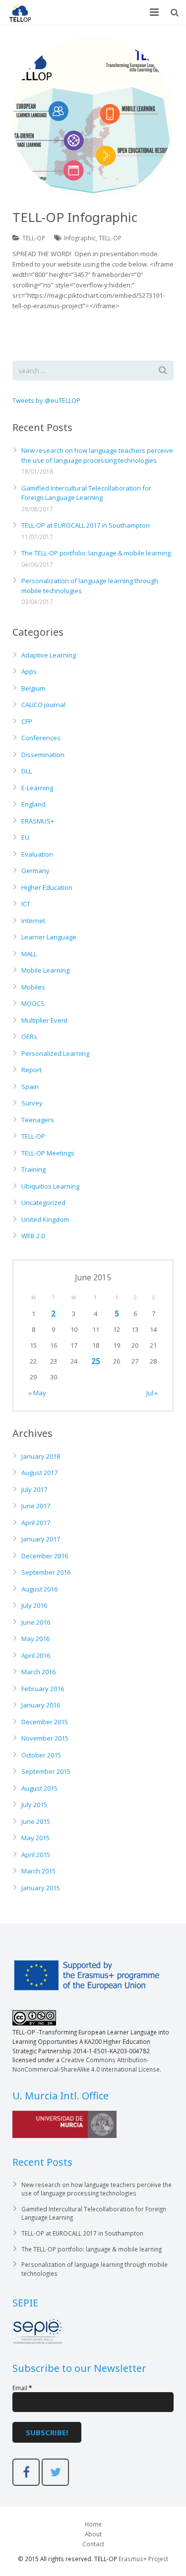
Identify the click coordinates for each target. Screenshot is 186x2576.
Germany (35, 871)
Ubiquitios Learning (50, 1186)
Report (31, 1070)
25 (96, 1361)
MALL (29, 954)
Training (33, 1169)
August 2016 (39, 1589)
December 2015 (45, 1722)
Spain (30, 1087)
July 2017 (34, 1489)
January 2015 (41, 1888)
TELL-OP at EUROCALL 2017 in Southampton (86, 525)
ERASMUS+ (38, 821)
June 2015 (36, 1821)
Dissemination (43, 755)
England (33, 804)
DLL (27, 771)
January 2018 (41, 1456)
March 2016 (38, 1672)
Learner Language (49, 937)
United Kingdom (45, 1219)
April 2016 (36, 1655)
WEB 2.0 (33, 1236)
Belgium (33, 688)
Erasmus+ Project (143, 2559)
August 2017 (39, 1473)
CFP (27, 721)
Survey (32, 1103)
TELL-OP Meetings (48, 1153)
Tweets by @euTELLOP (46, 400)
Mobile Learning (45, 970)
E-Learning (37, 788)
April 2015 (36, 1855)
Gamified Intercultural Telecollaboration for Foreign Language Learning (86, 493)
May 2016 (35, 1639)
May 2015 (35, 1838)
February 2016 (43, 1689)
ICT (26, 904)
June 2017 (36, 1506)
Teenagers (38, 1120)
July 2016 (34, 1605)
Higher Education (47, 887)
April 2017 (36, 1523)
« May (37, 1393)
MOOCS (33, 1003)
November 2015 (45, 1738)
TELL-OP (34, 238)
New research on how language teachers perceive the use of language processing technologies (97, 455)
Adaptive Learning (49, 655)
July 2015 (34, 1805)
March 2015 (38, 1871)
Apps (29, 671)
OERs (29, 1037)
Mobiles (33, 987)
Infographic (80, 238)
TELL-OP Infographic (75, 217)
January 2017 (41, 1539)
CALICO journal (43, 705)
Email (22, 2388)
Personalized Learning (55, 1053)
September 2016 (46, 1572)
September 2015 (46, 1771)
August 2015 (39, 1788)
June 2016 (36, 1622)
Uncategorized (43, 1203)
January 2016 (41, 1705)
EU (25, 837)
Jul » (152, 1393)
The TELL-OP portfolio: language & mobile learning (96, 553)
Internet (33, 921)
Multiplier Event (44, 1020)
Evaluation (37, 854)
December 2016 (45, 1556)
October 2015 (41, 1755)
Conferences (41, 738)
